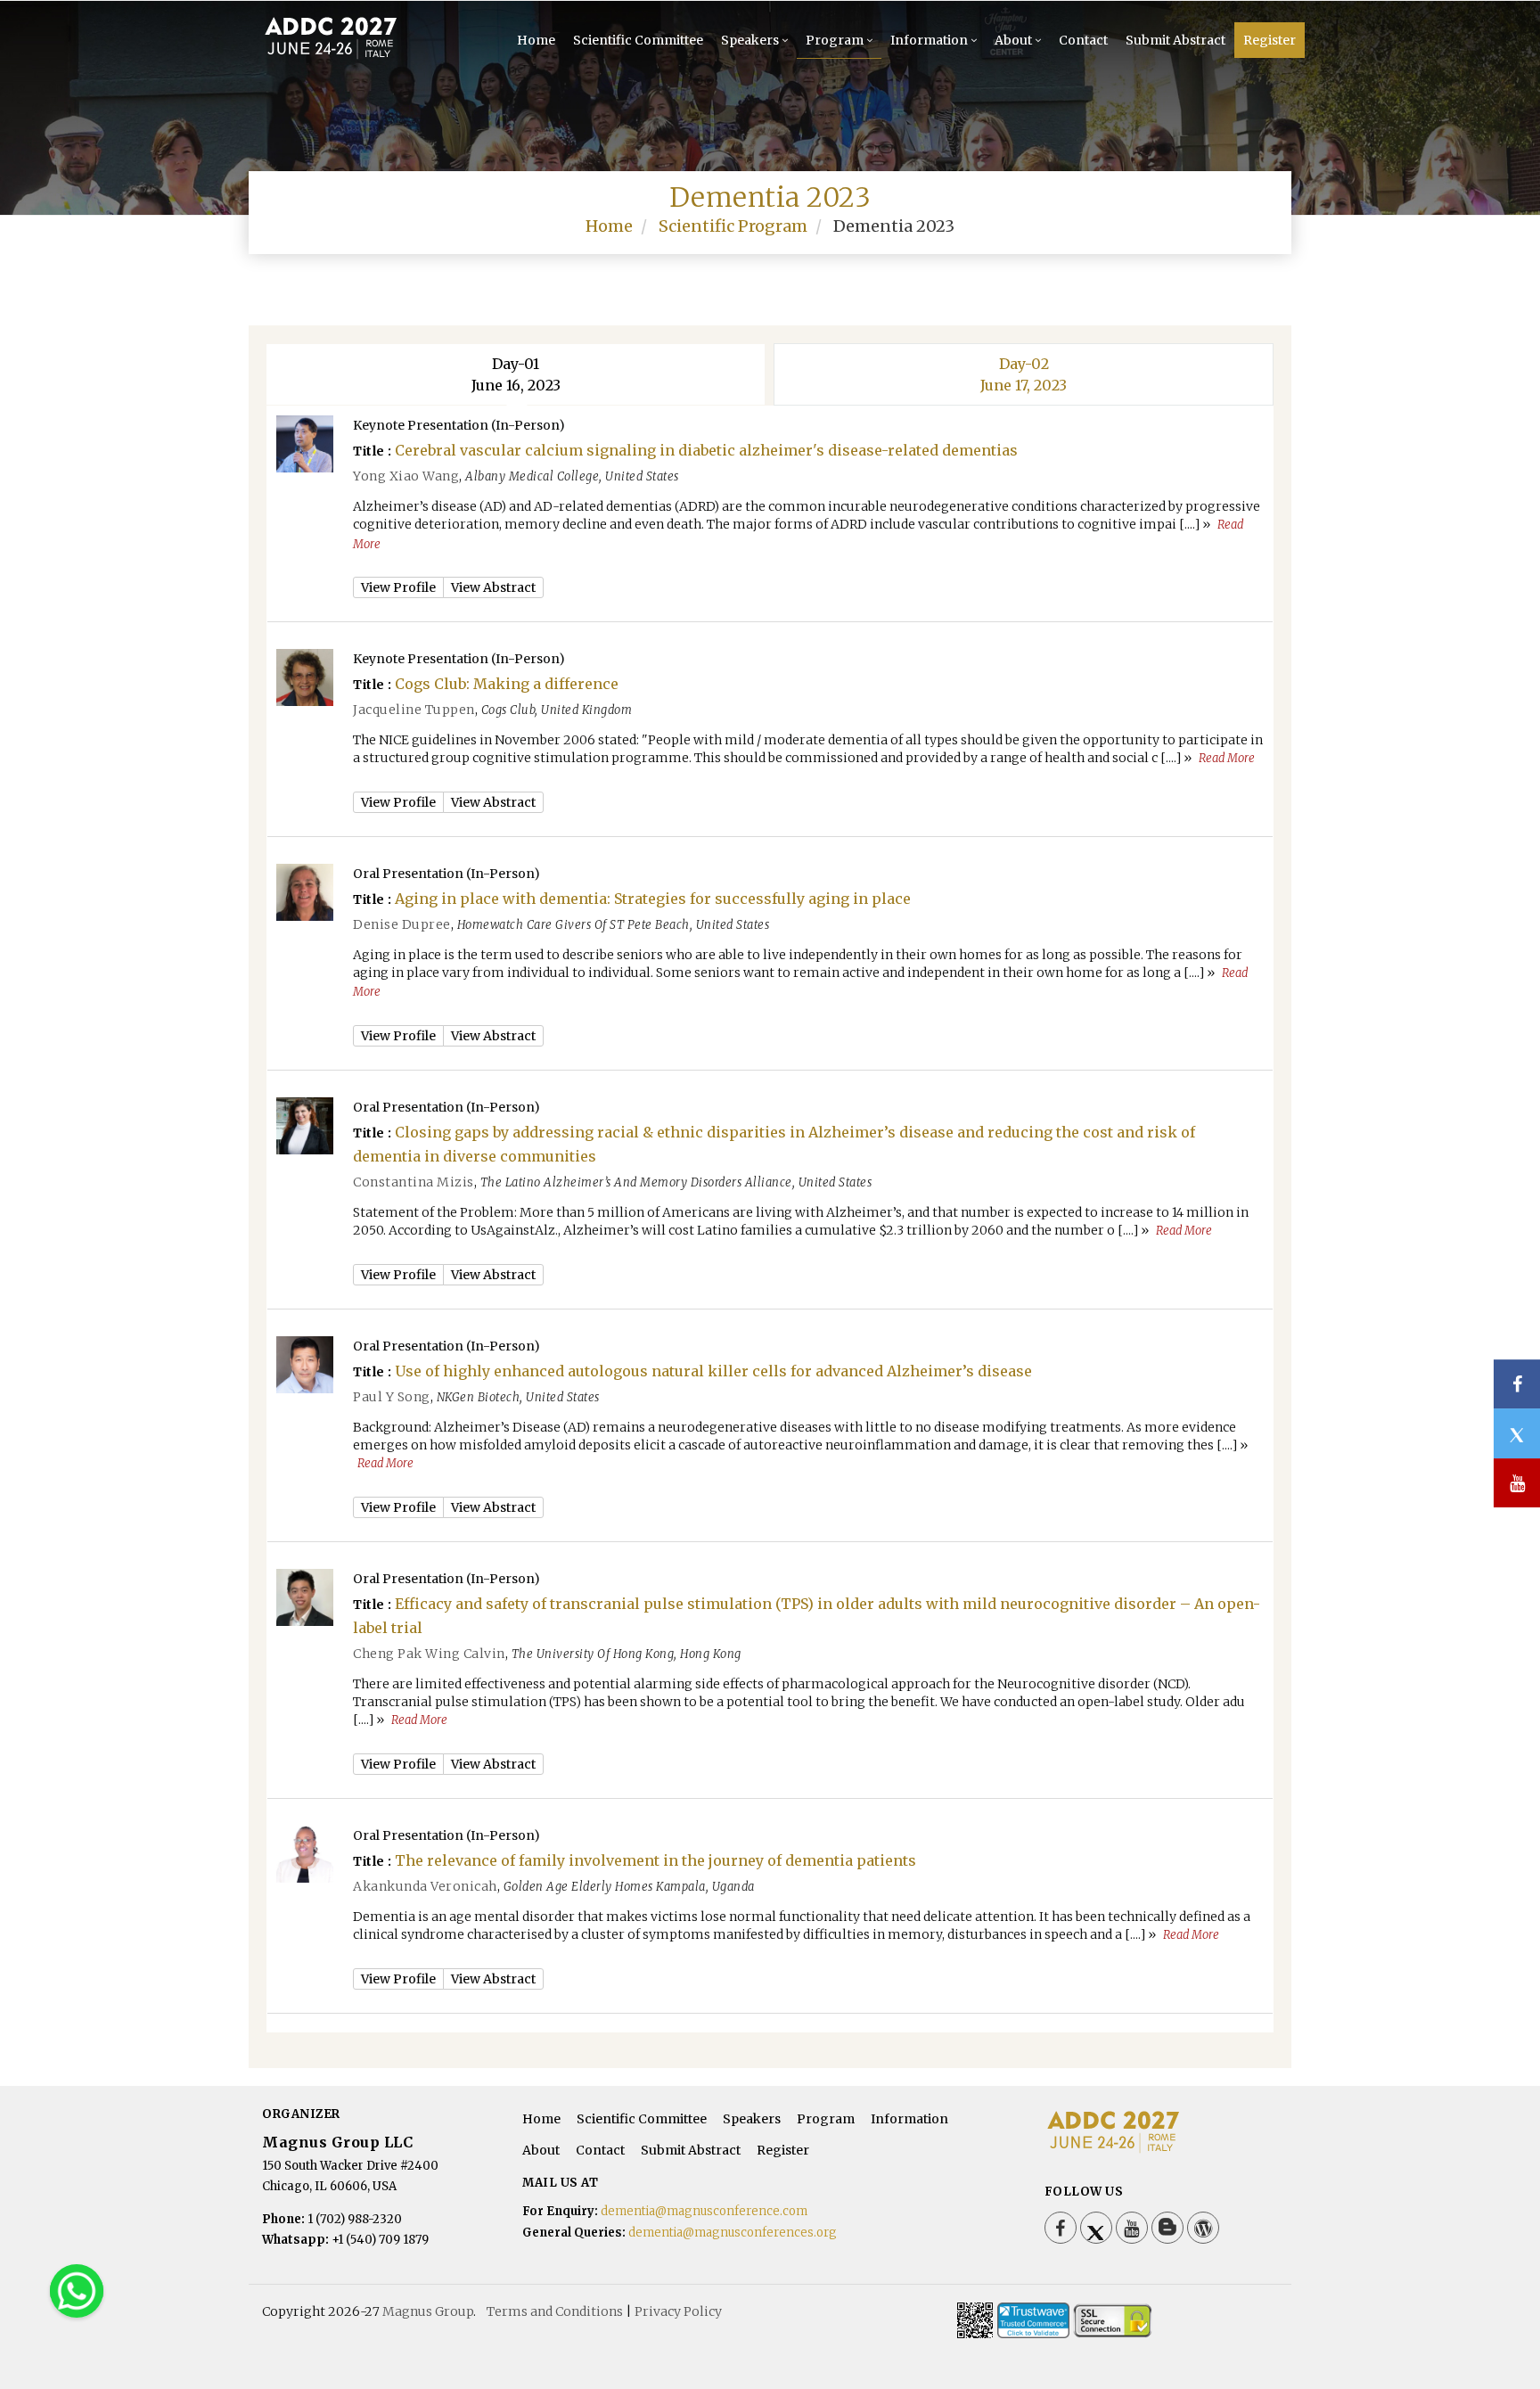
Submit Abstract (1175, 40)
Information (929, 40)
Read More (1227, 758)
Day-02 (1024, 374)
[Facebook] (1061, 2228)
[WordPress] (1203, 2228)
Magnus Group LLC (337, 2142)
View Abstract (493, 587)
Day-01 (516, 374)
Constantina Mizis (414, 1182)
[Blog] (1167, 2228)
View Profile (398, 587)
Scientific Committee (638, 40)
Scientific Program (733, 226)
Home (536, 40)
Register (1270, 40)
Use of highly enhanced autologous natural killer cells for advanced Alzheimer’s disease (713, 1371)
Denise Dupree (402, 924)
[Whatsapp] (77, 2290)
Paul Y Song (392, 1397)
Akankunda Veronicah (425, 1886)
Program (835, 40)
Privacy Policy (678, 2311)
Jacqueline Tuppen (414, 710)
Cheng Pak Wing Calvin (429, 1654)
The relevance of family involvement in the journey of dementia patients (655, 1860)
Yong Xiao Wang (406, 476)
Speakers (750, 40)
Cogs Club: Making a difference (507, 684)
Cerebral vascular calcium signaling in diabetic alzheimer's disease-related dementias (706, 450)
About (1013, 40)
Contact (1083, 40)
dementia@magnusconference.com (704, 2211)
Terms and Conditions (555, 2311)
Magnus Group (428, 2311)
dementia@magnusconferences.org (733, 2233)
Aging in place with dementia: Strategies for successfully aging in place (653, 899)
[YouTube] (1132, 2228)
